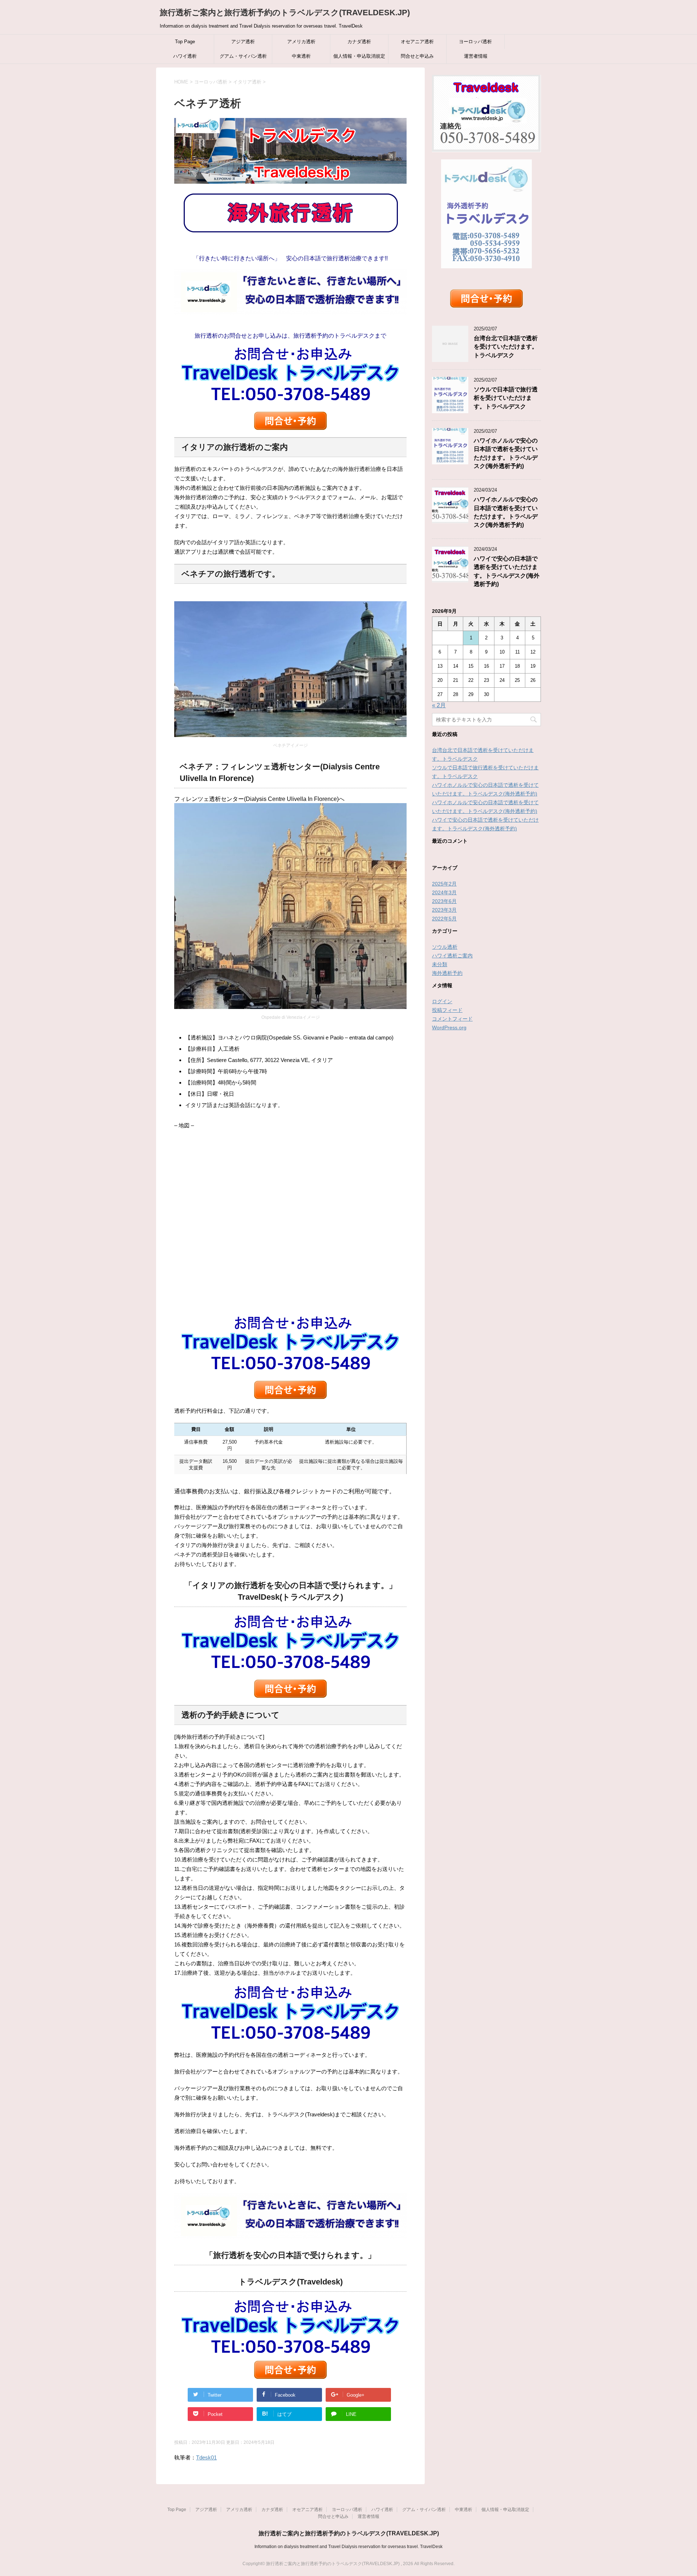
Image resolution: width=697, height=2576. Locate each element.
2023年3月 (444, 910)
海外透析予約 (447, 973)
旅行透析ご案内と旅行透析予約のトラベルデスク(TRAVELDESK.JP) (285, 13)
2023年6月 (444, 901)
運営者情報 (476, 56)
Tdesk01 (206, 2457)
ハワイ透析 (185, 56)
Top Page (185, 42)
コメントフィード (452, 1019)
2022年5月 (444, 919)
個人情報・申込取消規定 (359, 56)
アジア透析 (243, 42)
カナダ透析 (359, 42)
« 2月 (439, 705)
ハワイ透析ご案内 (452, 956)
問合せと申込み (417, 56)
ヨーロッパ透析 (475, 42)
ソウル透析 (445, 947)
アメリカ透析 (301, 42)
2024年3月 (444, 892)
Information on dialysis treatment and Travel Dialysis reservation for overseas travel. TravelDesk (348, 2547)
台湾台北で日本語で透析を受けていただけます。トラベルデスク (506, 347)
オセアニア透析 (417, 42)
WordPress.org (449, 1027)
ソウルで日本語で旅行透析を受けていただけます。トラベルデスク (506, 398)
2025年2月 (444, 884)
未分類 (440, 964)
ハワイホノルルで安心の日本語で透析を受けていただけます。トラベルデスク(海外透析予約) (506, 512)
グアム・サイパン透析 (243, 56)
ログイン (442, 1001)
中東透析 (301, 56)
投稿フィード (447, 1010)
